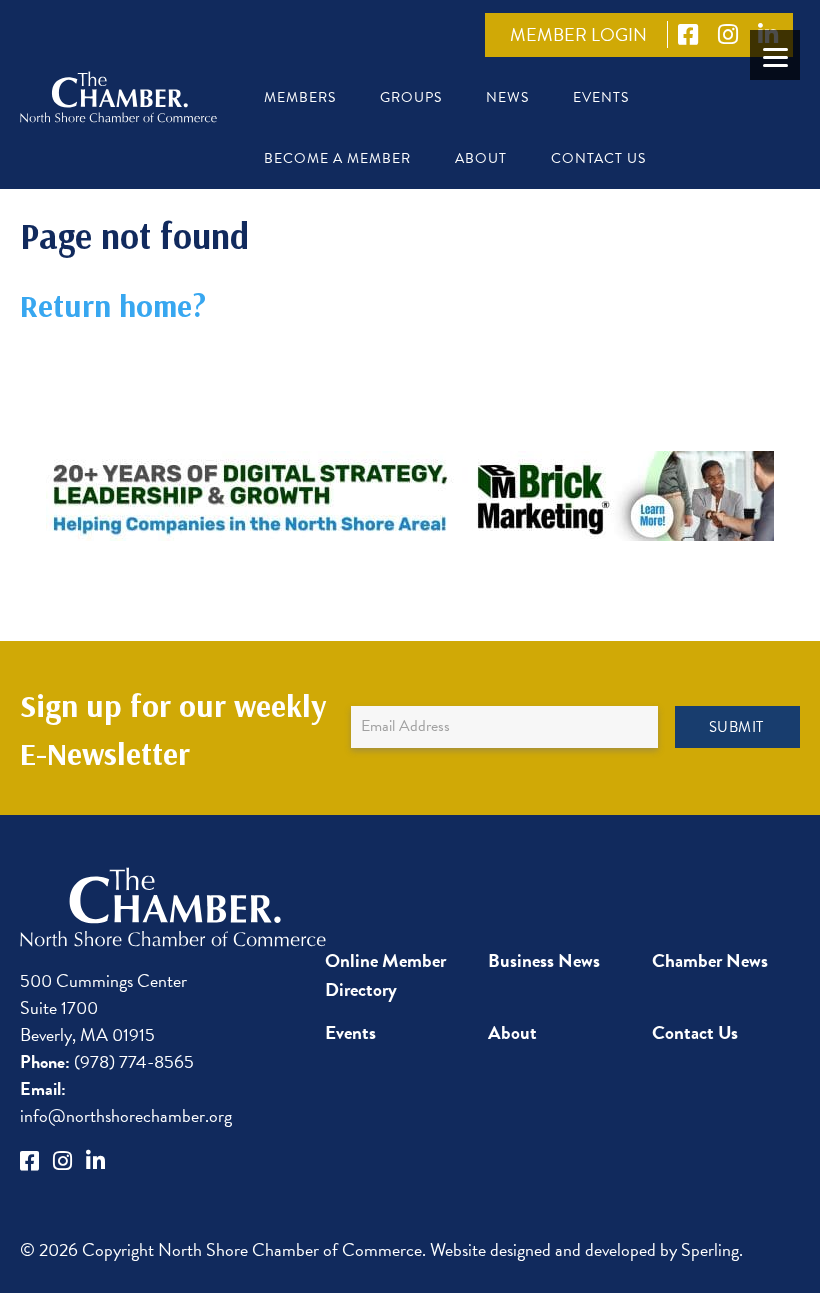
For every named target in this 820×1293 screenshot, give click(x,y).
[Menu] (775, 55)
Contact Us (598, 158)
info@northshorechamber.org (126, 1102)
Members (300, 97)
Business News (544, 960)
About (481, 158)
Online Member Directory (385, 975)
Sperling (710, 1249)
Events (601, 97)
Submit (736, 727)
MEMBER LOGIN (578, 34)
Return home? (113, 305)
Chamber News (710, 960)
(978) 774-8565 (107, 1061)
